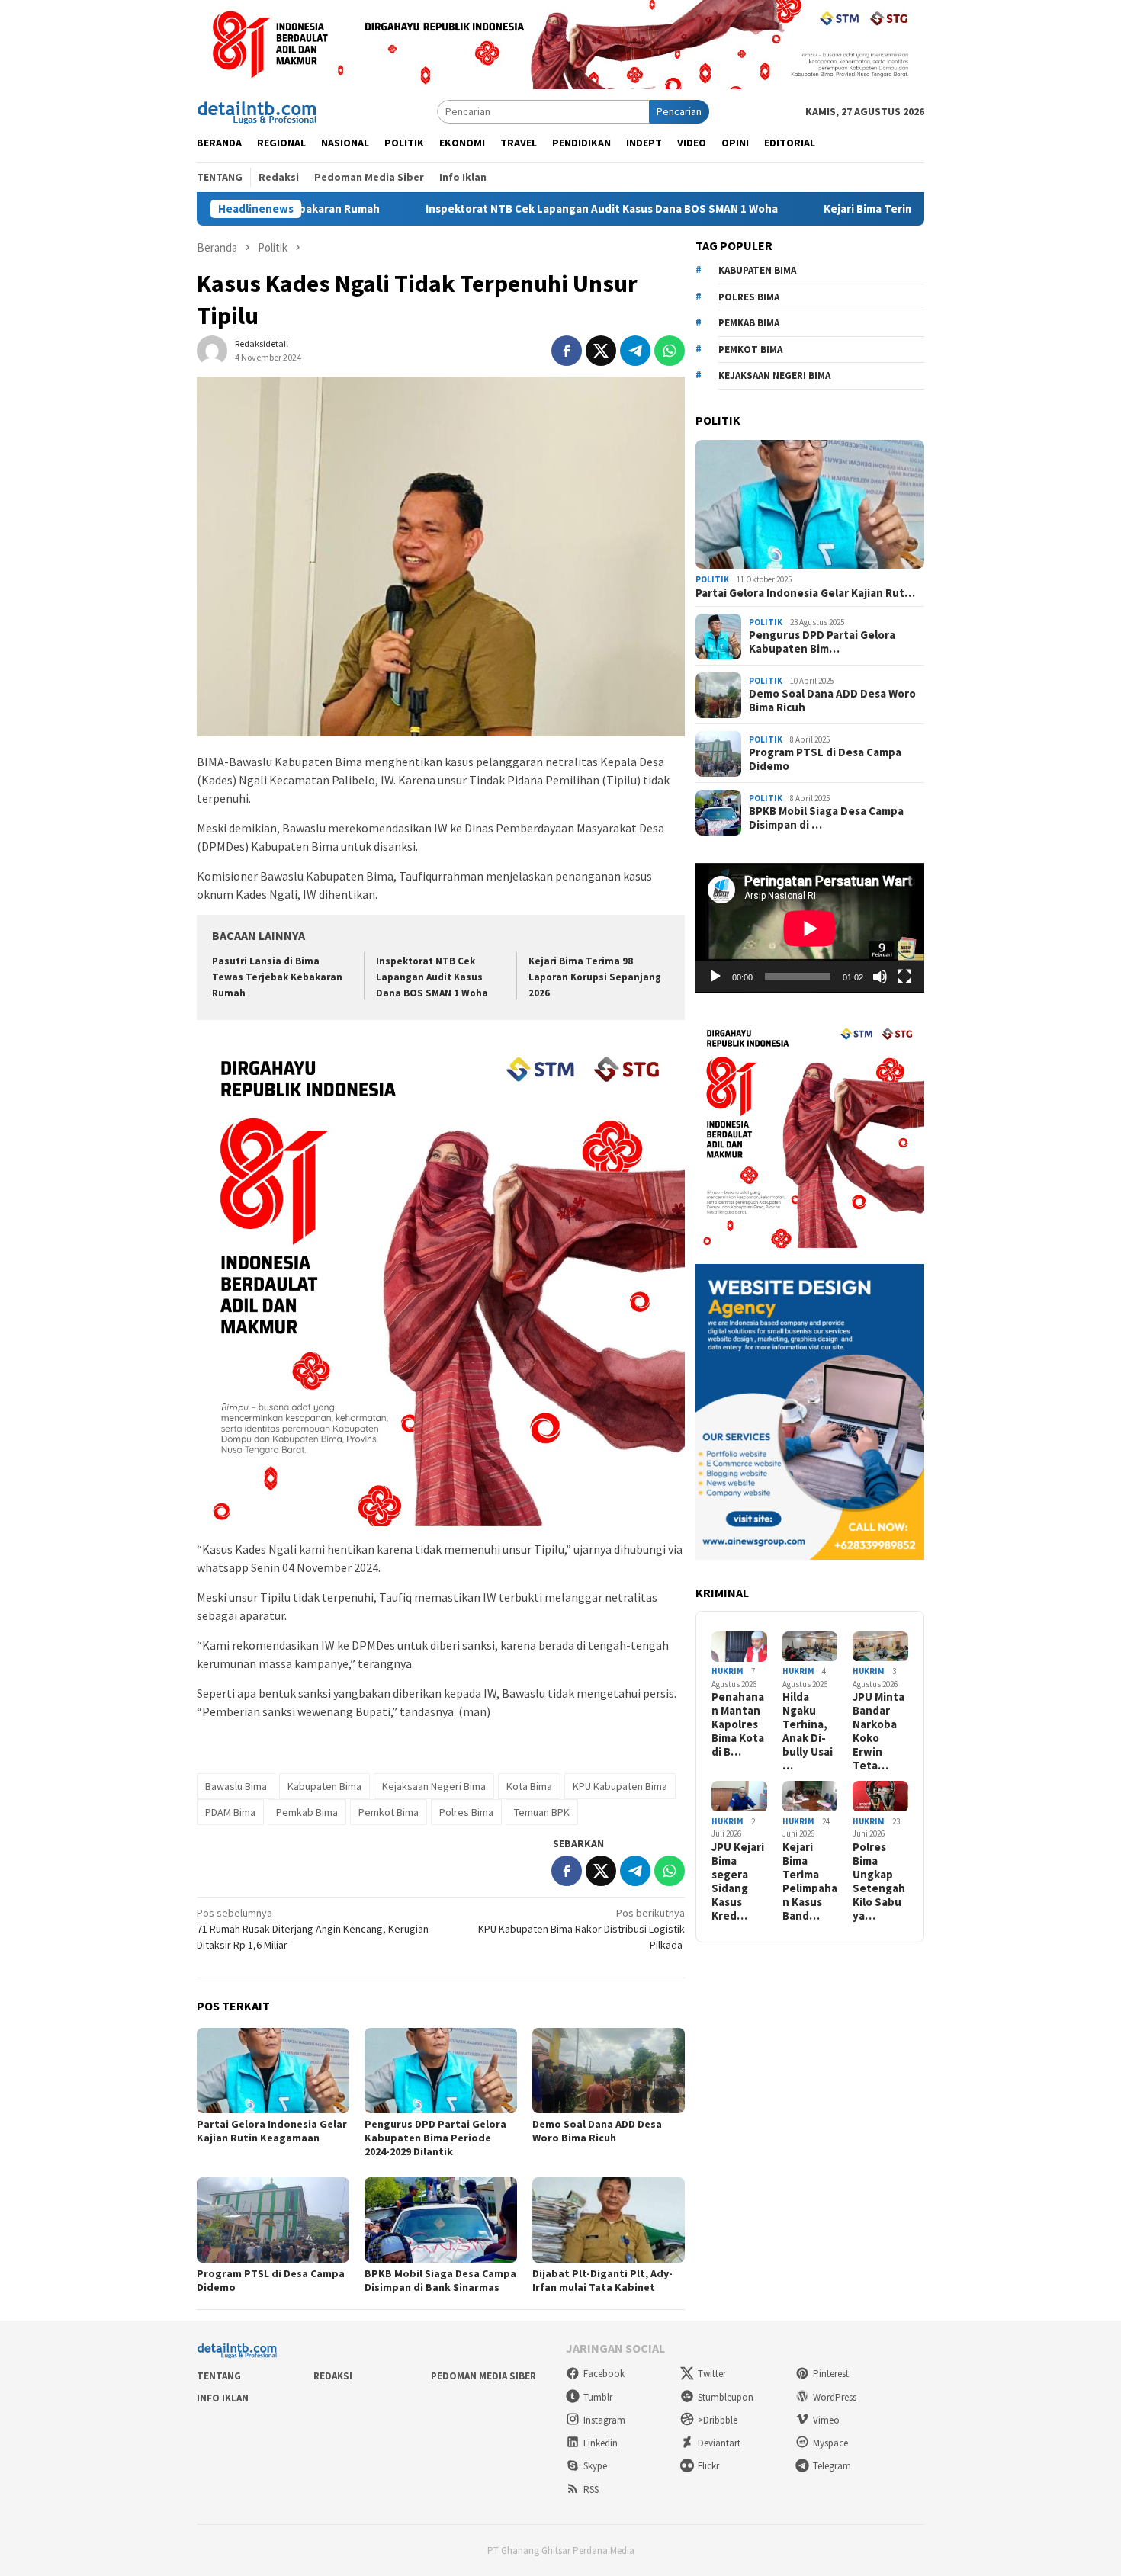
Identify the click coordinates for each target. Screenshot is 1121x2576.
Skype (595, 2466)
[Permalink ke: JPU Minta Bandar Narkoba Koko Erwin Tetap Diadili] (880, 1647)
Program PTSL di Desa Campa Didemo (825, 760)
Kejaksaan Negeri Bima (434, 1786)
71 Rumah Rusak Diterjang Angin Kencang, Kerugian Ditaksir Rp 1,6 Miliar (313, 1929)
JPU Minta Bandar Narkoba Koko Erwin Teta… (878, 1732)
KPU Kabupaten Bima (620, 1786)
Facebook (604, 2374)
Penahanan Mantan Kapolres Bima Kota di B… (738, 1725)
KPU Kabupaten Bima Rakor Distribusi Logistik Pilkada (581, 1929)
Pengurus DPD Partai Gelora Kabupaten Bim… (822, 643)
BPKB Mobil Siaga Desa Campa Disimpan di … (826, 819)
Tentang (219, 2376)
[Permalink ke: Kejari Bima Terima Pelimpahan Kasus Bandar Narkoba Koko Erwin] (810, 1796)
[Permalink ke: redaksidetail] (212, 350)
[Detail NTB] (258, 111)
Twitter (712, 2374)
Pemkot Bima (389, 1812)
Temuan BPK (542, 1812)
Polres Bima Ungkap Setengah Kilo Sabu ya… (879, 1882)
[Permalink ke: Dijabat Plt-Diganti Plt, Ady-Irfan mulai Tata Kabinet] (609, 2220)
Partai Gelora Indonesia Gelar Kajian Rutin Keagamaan (272, 2131)
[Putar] (715, 977)
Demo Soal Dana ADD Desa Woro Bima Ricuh (597, 2131)
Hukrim (728, 1672)
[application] (810, 928)
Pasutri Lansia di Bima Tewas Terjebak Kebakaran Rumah (277, 977)
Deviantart (719, 2443)
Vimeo (826, 2420)
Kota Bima (529, 1786)
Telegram (832, 2466)
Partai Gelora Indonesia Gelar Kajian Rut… (805, 594)
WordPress (835, 2397)
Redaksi (333, 2376)
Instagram (604, 2420)
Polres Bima (466, 1812)
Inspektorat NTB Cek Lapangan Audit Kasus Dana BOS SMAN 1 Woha (510, 209)
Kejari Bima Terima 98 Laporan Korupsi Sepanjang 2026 (875, 209)
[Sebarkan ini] (567, 351)
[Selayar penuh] (904, 977)
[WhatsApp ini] (670, 351)
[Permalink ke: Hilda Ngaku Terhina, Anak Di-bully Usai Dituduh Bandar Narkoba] (810, 1647)
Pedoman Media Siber (483, 2376)
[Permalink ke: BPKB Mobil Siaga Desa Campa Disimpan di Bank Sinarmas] (441, 2220)
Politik (712, 580)
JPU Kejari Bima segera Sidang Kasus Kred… (738, 1882)
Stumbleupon (726, 2397)
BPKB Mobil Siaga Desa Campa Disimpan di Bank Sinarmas (440, 2280)
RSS (591, 2489)
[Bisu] (880, 977)
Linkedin (601, 2443)
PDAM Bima (230, 1812)
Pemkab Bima (307, 1812)
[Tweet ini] (601, 351)
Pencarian (679, 111)
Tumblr (598, 2397)
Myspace (830, 2443)
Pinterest (831, 2374)
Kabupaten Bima (324, 1786)
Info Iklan (223, 2398)
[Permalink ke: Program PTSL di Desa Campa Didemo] (273, 2220)
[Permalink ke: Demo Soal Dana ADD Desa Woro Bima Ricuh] (609, 2071)
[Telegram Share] (635, 351)
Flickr (708, 2466)
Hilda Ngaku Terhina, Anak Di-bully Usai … (808, 1732)
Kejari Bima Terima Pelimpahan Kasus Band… (810, 1882)
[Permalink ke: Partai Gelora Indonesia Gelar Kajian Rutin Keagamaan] (273, 2071)
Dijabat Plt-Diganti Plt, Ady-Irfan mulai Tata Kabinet (602, 2280)
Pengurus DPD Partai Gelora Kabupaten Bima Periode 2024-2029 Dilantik (435, 2138)
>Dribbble (718, 2420)
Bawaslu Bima (236, 1786)
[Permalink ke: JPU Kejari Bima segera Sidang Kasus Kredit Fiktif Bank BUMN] (739, 1796)
